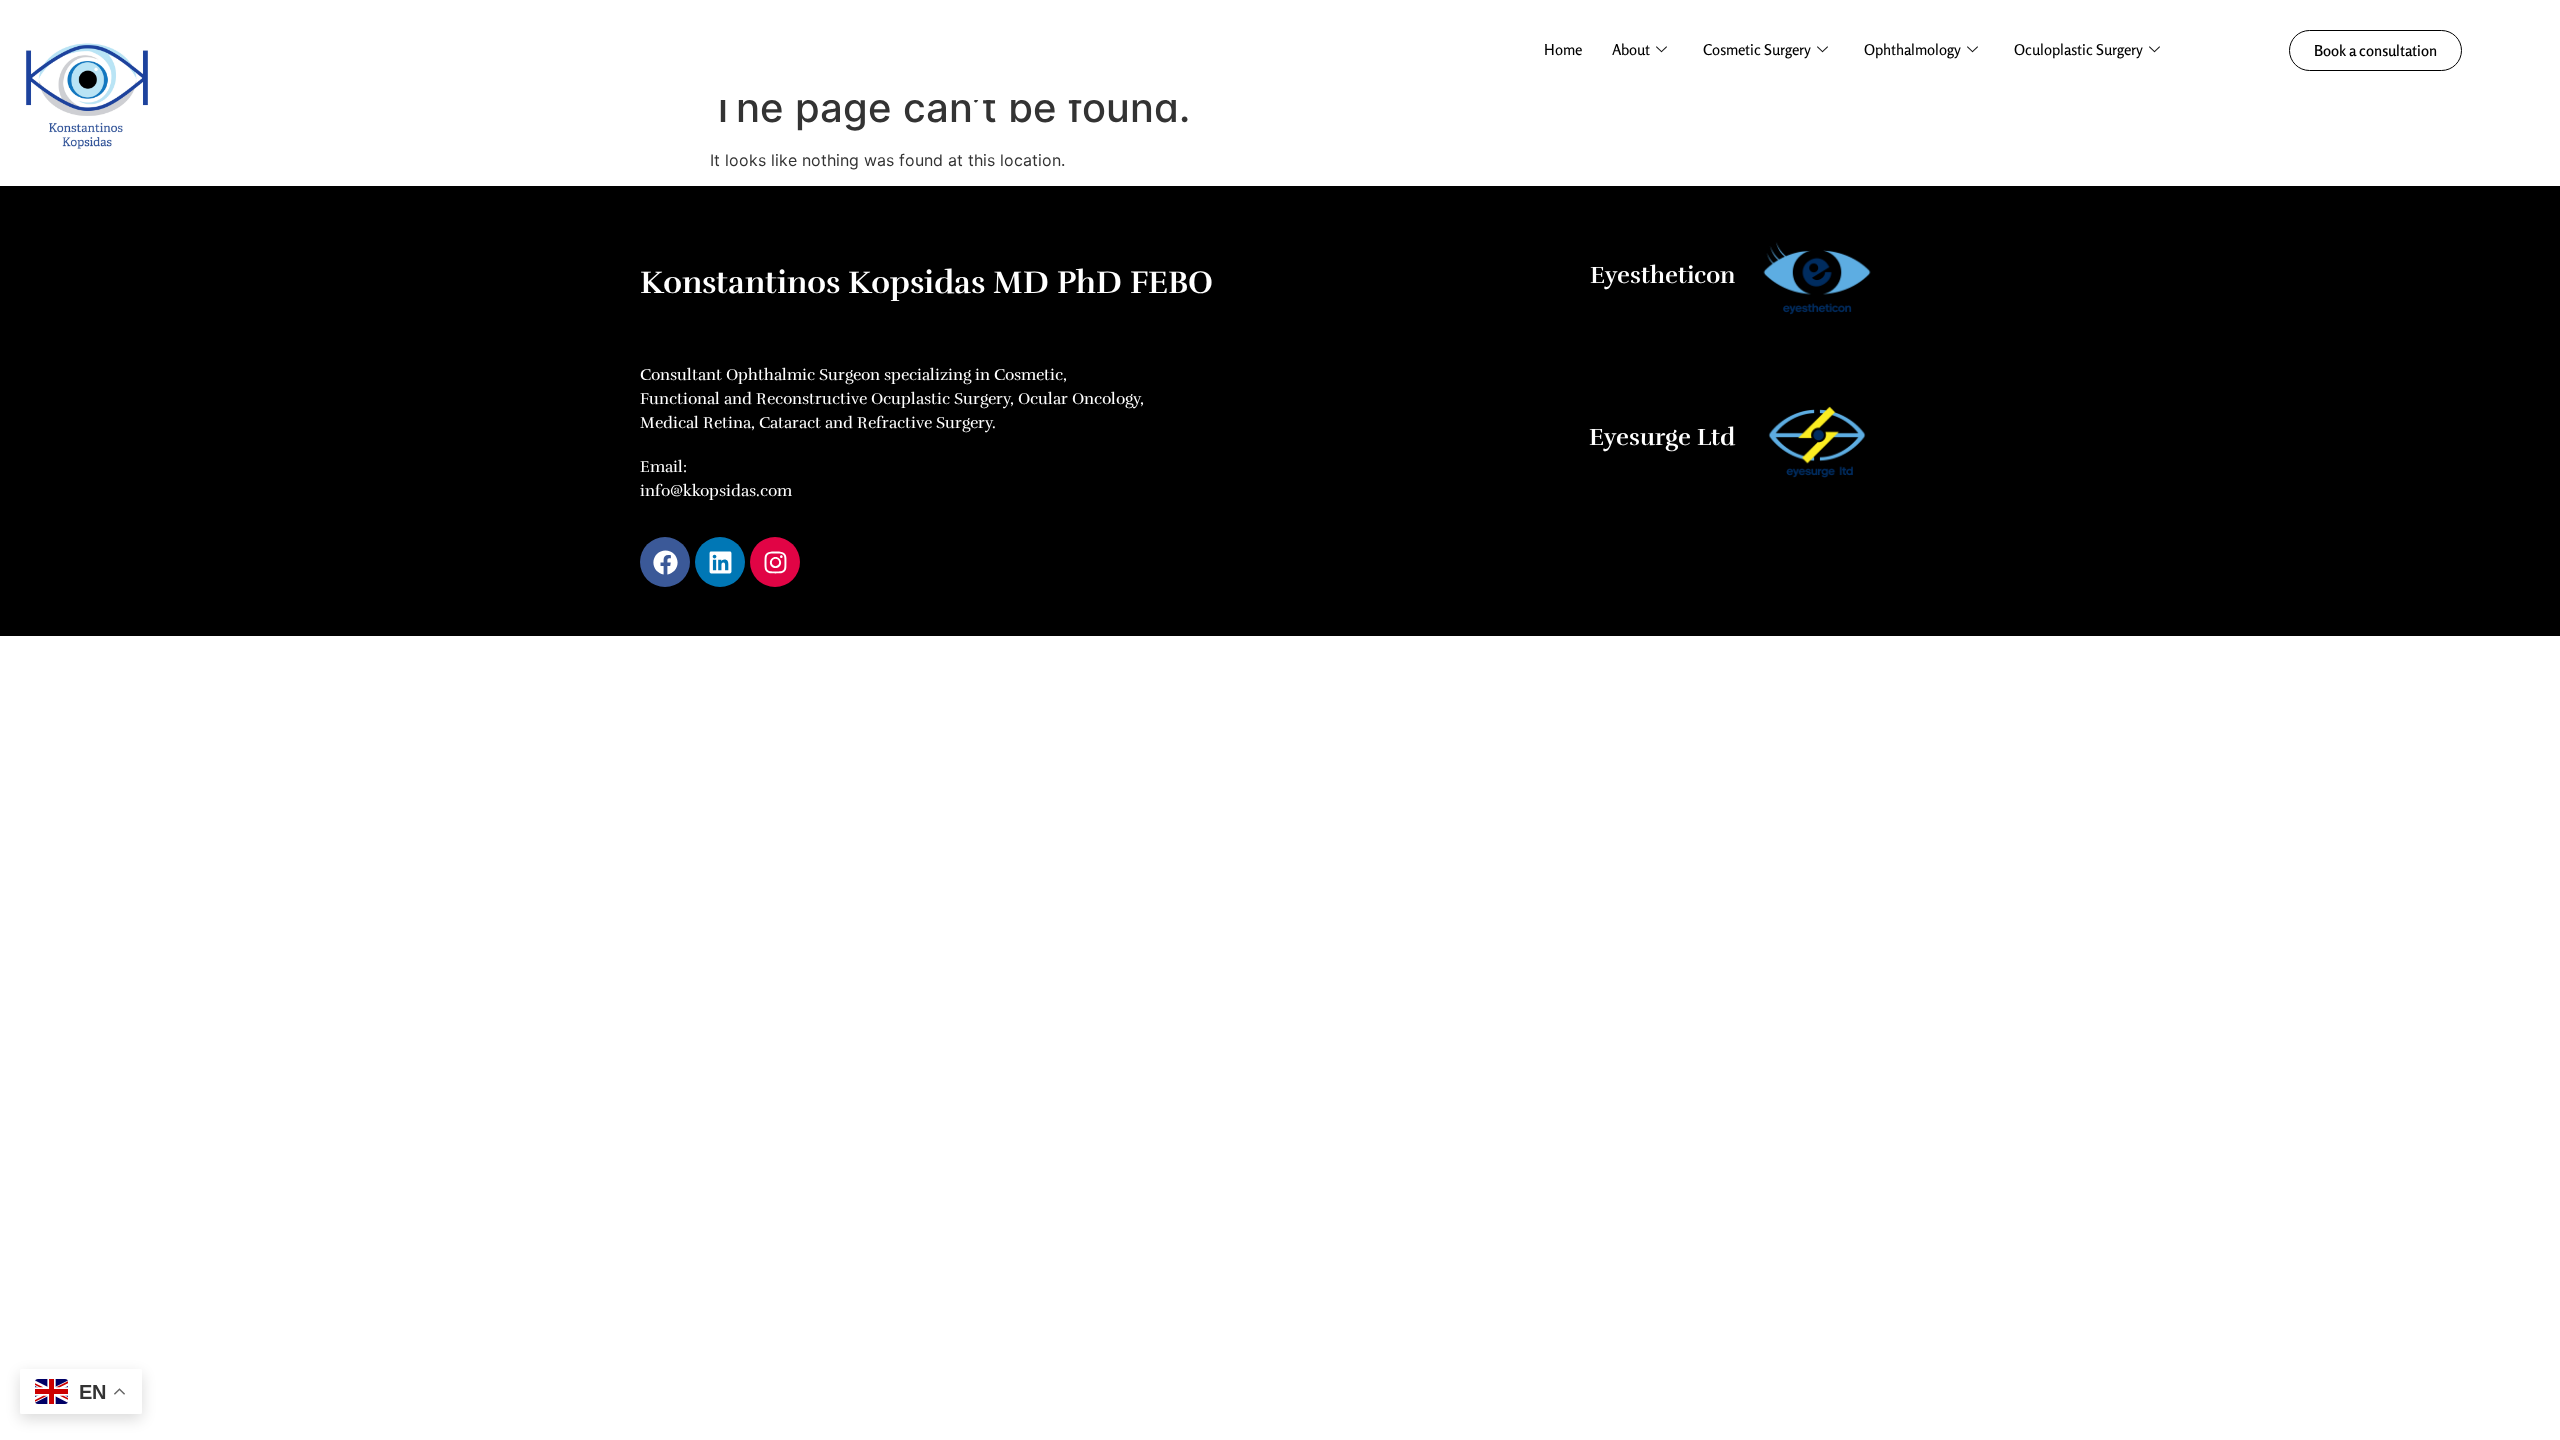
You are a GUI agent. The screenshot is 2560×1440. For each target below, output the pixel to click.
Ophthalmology (1912, 49)
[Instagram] (775, 562)
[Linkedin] (720, 562)
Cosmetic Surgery (1757, 49)
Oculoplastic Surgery (2078, 49)
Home (1563, 49)
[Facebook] (665, 562)
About (1631, 49)
